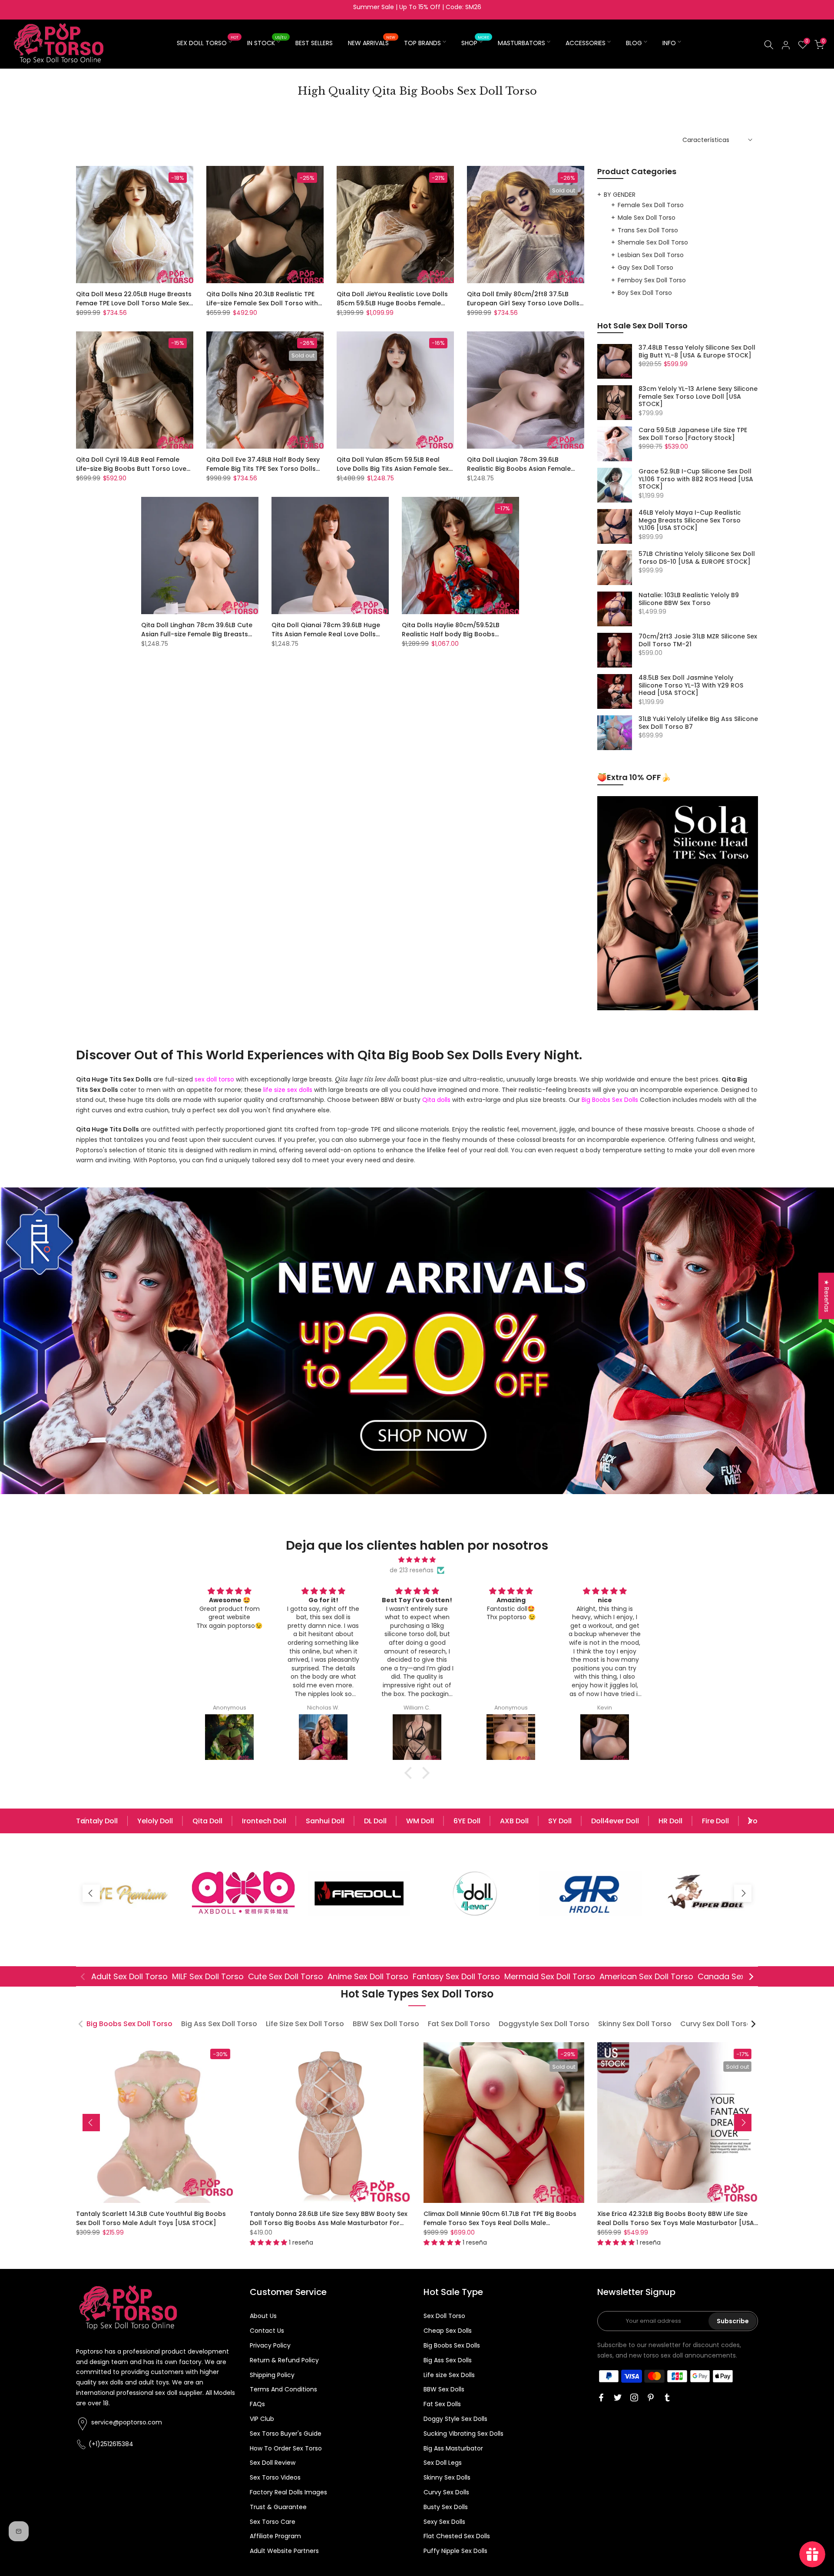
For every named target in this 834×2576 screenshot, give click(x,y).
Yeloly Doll (155, 1821)
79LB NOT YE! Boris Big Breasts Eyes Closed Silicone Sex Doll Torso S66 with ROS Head (505, 2218)
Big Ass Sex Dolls (448, 2360)
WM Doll (420, 1821)
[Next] (749, 1821)
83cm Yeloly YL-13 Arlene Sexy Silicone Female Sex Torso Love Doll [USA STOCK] (698, 397)
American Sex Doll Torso (646, 1976)
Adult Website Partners (284, 2551)
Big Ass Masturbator (453, 2448)
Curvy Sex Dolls (446, 2492)
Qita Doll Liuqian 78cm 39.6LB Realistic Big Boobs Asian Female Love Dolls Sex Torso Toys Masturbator (519, 473)
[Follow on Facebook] (601, 2397)
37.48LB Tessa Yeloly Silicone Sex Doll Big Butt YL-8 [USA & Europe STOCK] (697, 352)
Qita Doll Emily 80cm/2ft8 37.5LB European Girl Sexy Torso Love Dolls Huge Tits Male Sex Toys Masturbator (523, 308)
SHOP (475, 43)
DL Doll (375, 1821)
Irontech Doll (264, 1821)
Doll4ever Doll (615, 1821)
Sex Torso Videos (275, 2477)
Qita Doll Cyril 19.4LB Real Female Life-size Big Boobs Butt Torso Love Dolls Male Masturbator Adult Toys (131, 469)
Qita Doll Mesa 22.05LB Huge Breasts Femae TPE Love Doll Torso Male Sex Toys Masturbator (134, 303)
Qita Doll (207, 1821)
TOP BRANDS (422, 43)
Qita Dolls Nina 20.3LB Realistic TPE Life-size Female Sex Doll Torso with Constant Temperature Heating (262, 303)
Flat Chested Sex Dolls (457, 2536)
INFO (669, 43)
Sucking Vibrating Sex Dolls (463, 2434)
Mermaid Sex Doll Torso (550, 1976)
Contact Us (267, 2331)
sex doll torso (214, 1079)
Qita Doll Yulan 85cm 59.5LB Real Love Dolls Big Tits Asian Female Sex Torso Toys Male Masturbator (393, 469)
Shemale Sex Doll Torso (653, 242)
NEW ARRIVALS (372, 43)
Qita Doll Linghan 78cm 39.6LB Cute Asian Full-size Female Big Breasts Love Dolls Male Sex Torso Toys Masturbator (197, 639)
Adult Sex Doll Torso (129, 1976)
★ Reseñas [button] (827, 1296)
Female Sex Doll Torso (651, 205)
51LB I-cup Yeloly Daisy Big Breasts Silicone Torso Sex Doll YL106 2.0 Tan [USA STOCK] (329, 2218)
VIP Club (262, 2419)
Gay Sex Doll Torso (645, 268)
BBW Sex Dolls (444, 2389)
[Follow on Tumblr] (667, 2397)
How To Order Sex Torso (286, 2448)
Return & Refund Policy (284, 2360)
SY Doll (560, 1821)
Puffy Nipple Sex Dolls (455, 2551)
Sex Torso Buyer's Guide (286, 2434)
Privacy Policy (270, 2345)
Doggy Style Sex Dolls (455, 2419)
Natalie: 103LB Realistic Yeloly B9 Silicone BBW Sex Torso (689, 599)
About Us (263, 2316)
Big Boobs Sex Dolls (452, 2345)
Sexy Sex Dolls (444, 2522)
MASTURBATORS (521, 43)
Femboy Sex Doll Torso (652, 280)
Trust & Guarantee (278, 2507)
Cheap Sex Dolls (448, 2331)
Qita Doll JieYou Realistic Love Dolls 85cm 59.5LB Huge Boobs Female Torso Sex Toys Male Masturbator (392, 303)
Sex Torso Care (273, 2522)
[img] (417, 1560)
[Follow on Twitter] (618, 2397)
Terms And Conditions (283, 2389)
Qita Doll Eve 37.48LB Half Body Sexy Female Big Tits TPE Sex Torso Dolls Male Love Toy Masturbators (263, 469)
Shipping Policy (272, 2375)
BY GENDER (620, 195)
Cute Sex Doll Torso (286, 1976)
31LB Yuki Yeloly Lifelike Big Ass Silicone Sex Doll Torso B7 (698, 723)
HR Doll (670, 1821)
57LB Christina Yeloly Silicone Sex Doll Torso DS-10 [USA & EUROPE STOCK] (697, 558)
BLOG (634, 43)
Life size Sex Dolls (449, 2375)
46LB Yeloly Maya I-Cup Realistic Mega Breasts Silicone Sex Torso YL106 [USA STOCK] (690, 521)
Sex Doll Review (273, 2463)
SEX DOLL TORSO (208, 43)
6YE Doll (467, 1821)
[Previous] (85, 1821)
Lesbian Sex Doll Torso (651, 255)
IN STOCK (267, 43)
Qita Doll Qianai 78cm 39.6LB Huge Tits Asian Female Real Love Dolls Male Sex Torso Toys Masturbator (326, 634)
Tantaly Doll (97, 1821)
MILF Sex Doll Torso (208, 1976)
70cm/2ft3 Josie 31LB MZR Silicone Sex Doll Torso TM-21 (698, 640)
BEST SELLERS (314, 43)
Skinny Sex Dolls (447, 2477)
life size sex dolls (288, 1090)
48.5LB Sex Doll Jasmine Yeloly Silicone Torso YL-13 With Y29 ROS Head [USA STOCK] (691, 686)
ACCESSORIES (586, 43)
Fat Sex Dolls (442, 2404)
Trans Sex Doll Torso (648, 230)
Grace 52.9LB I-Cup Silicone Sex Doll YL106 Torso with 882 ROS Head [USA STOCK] (696, 479)
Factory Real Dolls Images (288, 2492)
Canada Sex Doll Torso (742, 1976)
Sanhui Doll (325, 1821)
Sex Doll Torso (444, 2316)
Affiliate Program (275, 2536)
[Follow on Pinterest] (651, 2397)
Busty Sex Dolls (446, 2507)
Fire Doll (715, 1821)
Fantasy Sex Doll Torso (456, 1976)
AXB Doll (514, 1821)
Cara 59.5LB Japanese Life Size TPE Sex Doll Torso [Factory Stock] (693, 434)
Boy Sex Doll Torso (645, 293)
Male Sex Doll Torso (647, 218)
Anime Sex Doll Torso (368, 1976)
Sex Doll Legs (443, 2463)
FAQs (257, 2404)
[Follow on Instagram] (634, 2397)
